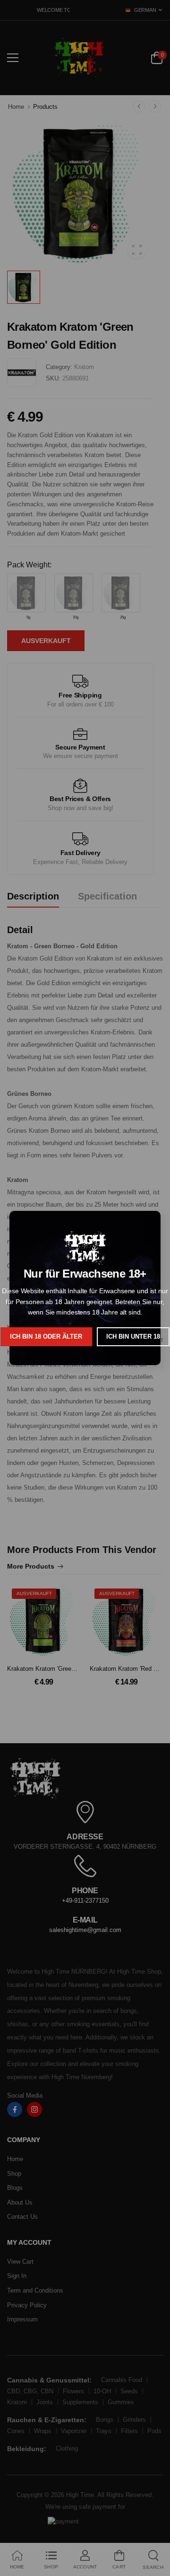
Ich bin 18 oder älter (46, 1337)
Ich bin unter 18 (133, 1337)
